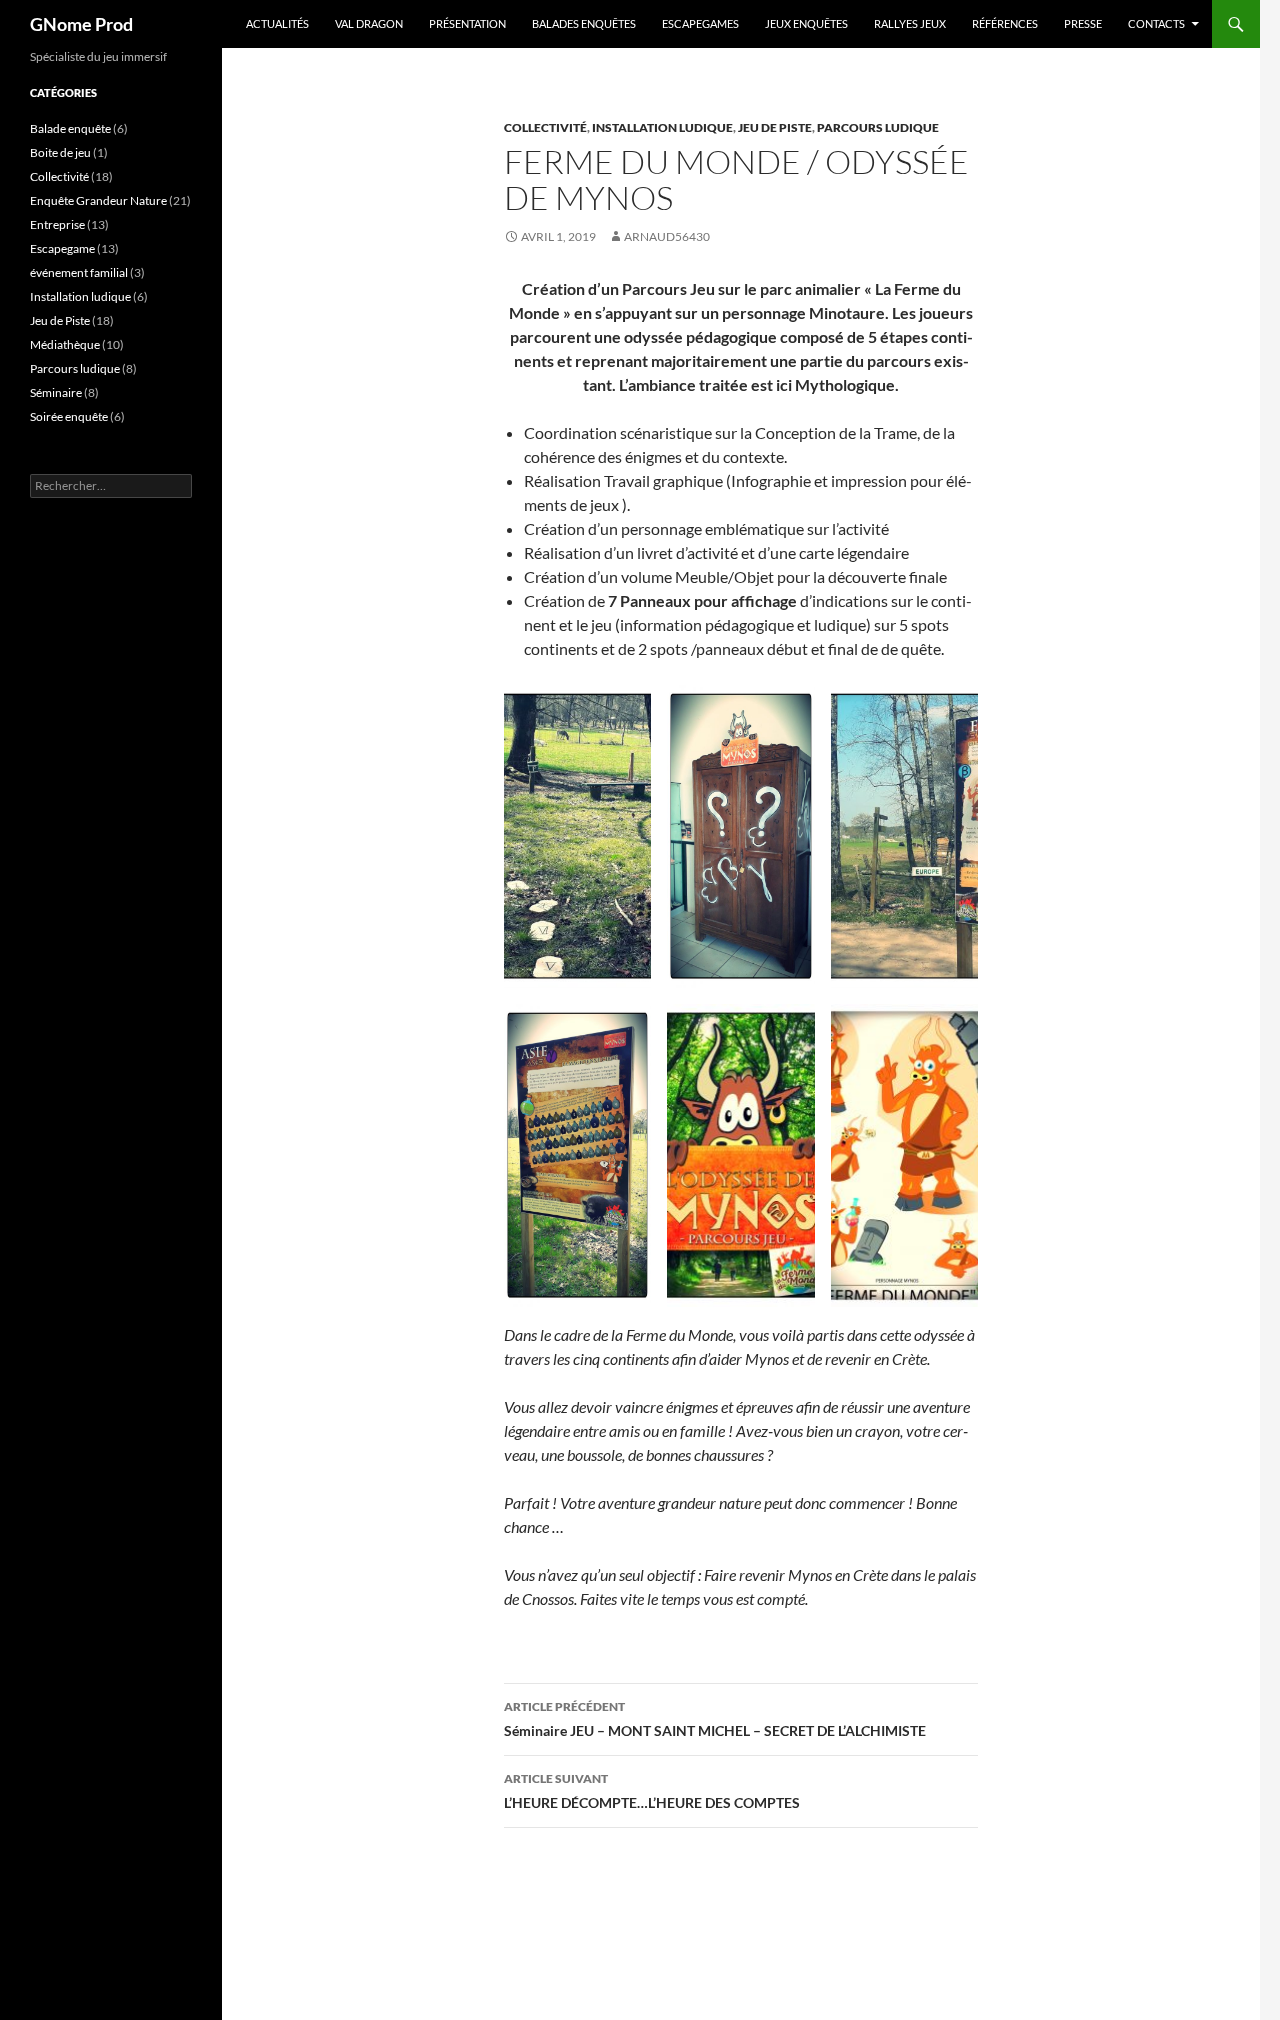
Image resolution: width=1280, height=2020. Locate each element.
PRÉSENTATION (467, 23)
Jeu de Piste (775, 127)
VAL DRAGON (369, 23)
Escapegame (62, 248)
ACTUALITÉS (277, 23)
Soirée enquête (69, 416)
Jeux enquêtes (806, 23)
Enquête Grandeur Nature (98, 200)
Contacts (1156, 23)
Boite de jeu (60, 152)
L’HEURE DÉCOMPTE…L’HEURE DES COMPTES (652, 1791)
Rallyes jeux (910, 23)
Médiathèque (65, 344)
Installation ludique (662, 127)
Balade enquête (70, 128)
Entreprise (57, 224)
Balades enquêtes (584, 23)
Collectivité (545, 127)
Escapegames (700, 23)
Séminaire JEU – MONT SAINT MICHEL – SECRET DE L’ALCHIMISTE (715, 1719)
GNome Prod (81, 24)
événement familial (79, 272)
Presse (1083, 23)
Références (1005, 23)
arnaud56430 (667, 236)
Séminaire (56, 392)
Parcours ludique (878, 127)
